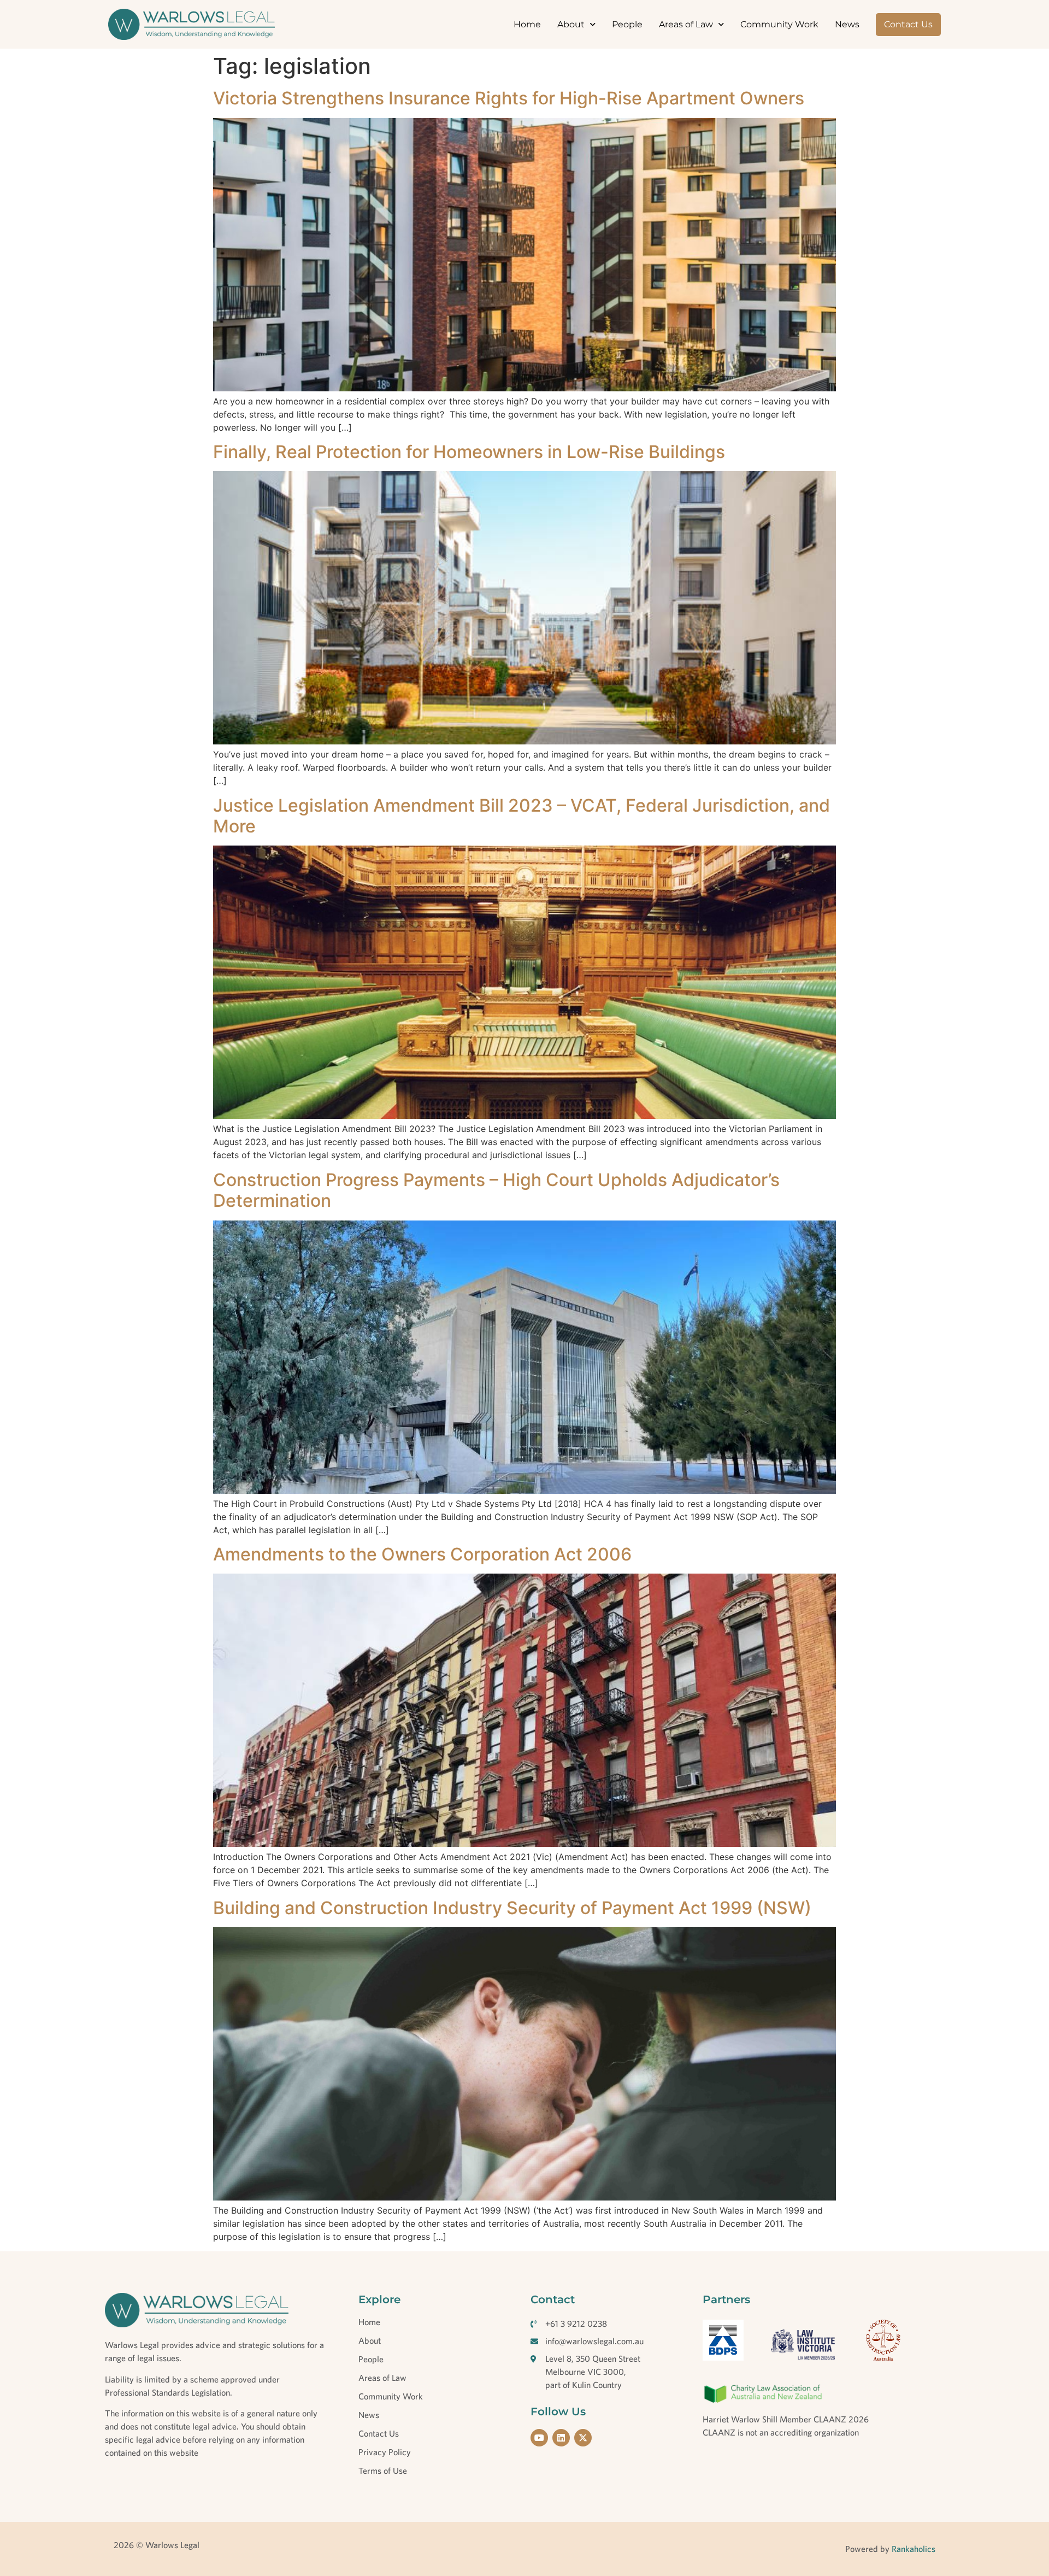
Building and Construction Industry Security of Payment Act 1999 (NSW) (512, 1908)
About (571, 24)
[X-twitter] (583, 2438)
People (627, 24)
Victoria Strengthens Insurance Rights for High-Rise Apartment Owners (509, 98)
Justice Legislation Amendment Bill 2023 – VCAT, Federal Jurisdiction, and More (521, 816)
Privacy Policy (385, 2452)
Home (527, 24)
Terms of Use (383, 2471)
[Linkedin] (561, 2438)
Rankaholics (912, 2549)
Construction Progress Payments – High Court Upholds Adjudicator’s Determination (496, 1190)
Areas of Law (686, 24)
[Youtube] (539, 2438)
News (847, 24)
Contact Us (908, 24)
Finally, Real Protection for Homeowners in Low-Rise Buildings (469, 452)
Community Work (779, 24)
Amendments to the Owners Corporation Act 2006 (422, 1554)
